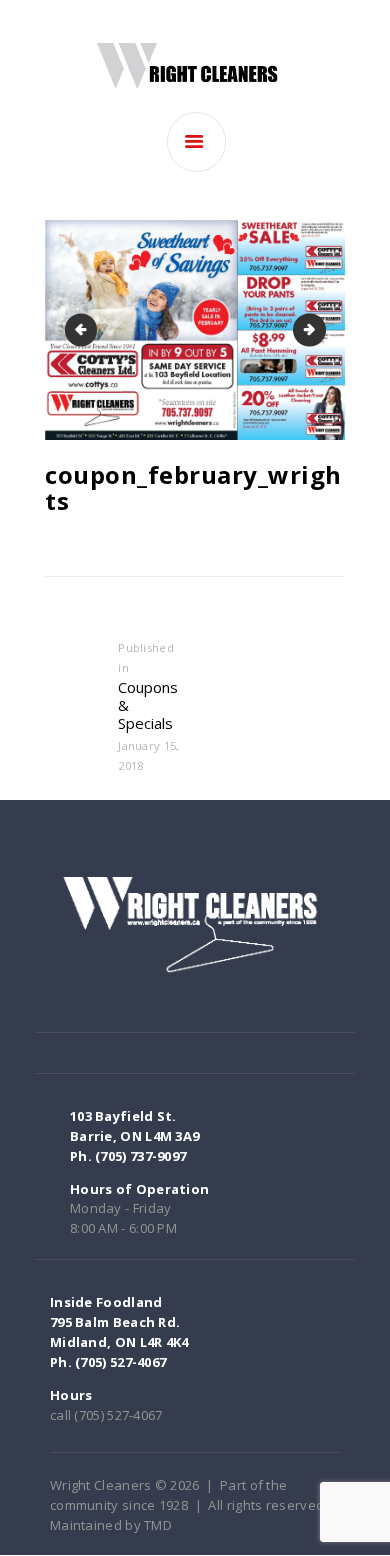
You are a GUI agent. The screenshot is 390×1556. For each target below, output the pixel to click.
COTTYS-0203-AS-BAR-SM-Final (319, 329)
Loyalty (84, 329)
